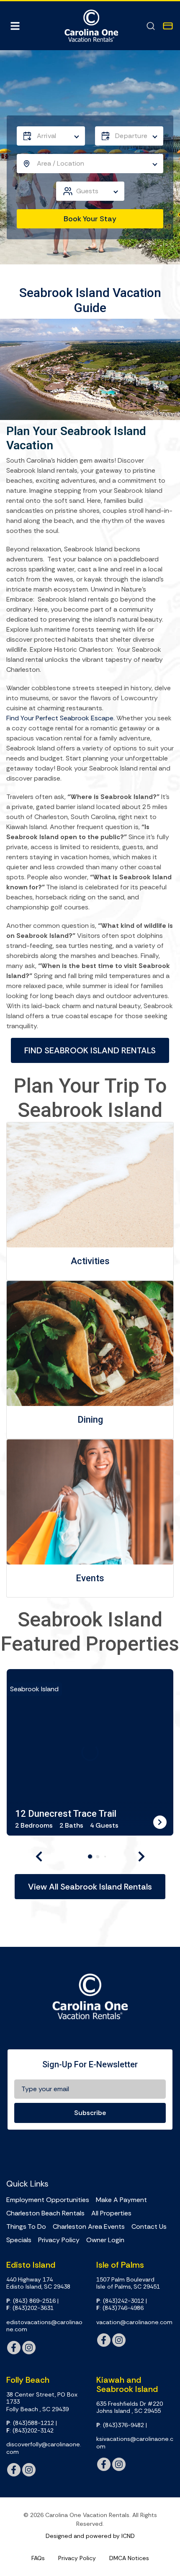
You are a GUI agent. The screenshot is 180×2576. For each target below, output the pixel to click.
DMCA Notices (129, 2558)
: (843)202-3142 (30, 2431)
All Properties (111, 2213)
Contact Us (149, 2227)
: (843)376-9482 (120, 2425)
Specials (19, 2240)
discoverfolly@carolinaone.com (44, 2448)
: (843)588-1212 (30, 2423)
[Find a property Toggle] (151, 26)
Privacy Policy (59, 2240)
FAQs (38, 2558)
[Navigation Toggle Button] (15, 26)
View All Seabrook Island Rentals (90, 1887)
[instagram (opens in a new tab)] (29, 2348)
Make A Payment (121, 2200)
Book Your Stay (90, 219)
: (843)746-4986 (120, 2308)
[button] (39, 1856)
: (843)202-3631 (30, 2308)
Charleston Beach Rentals (45, 2213)
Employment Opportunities (48, 2200)
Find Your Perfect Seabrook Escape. (60, 718)
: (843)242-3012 (120, 2301)
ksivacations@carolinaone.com (135, 2443)
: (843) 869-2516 (31, 2301)
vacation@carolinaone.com (134, 2322)
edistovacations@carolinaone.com (44, 2326)
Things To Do (26, 2227)
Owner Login (105, 2240)
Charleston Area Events (89, 2227)
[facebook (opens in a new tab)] (14, 2348)
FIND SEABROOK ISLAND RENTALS (90, 1050)
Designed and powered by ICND (90, 2536)
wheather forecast (149, 2153)
